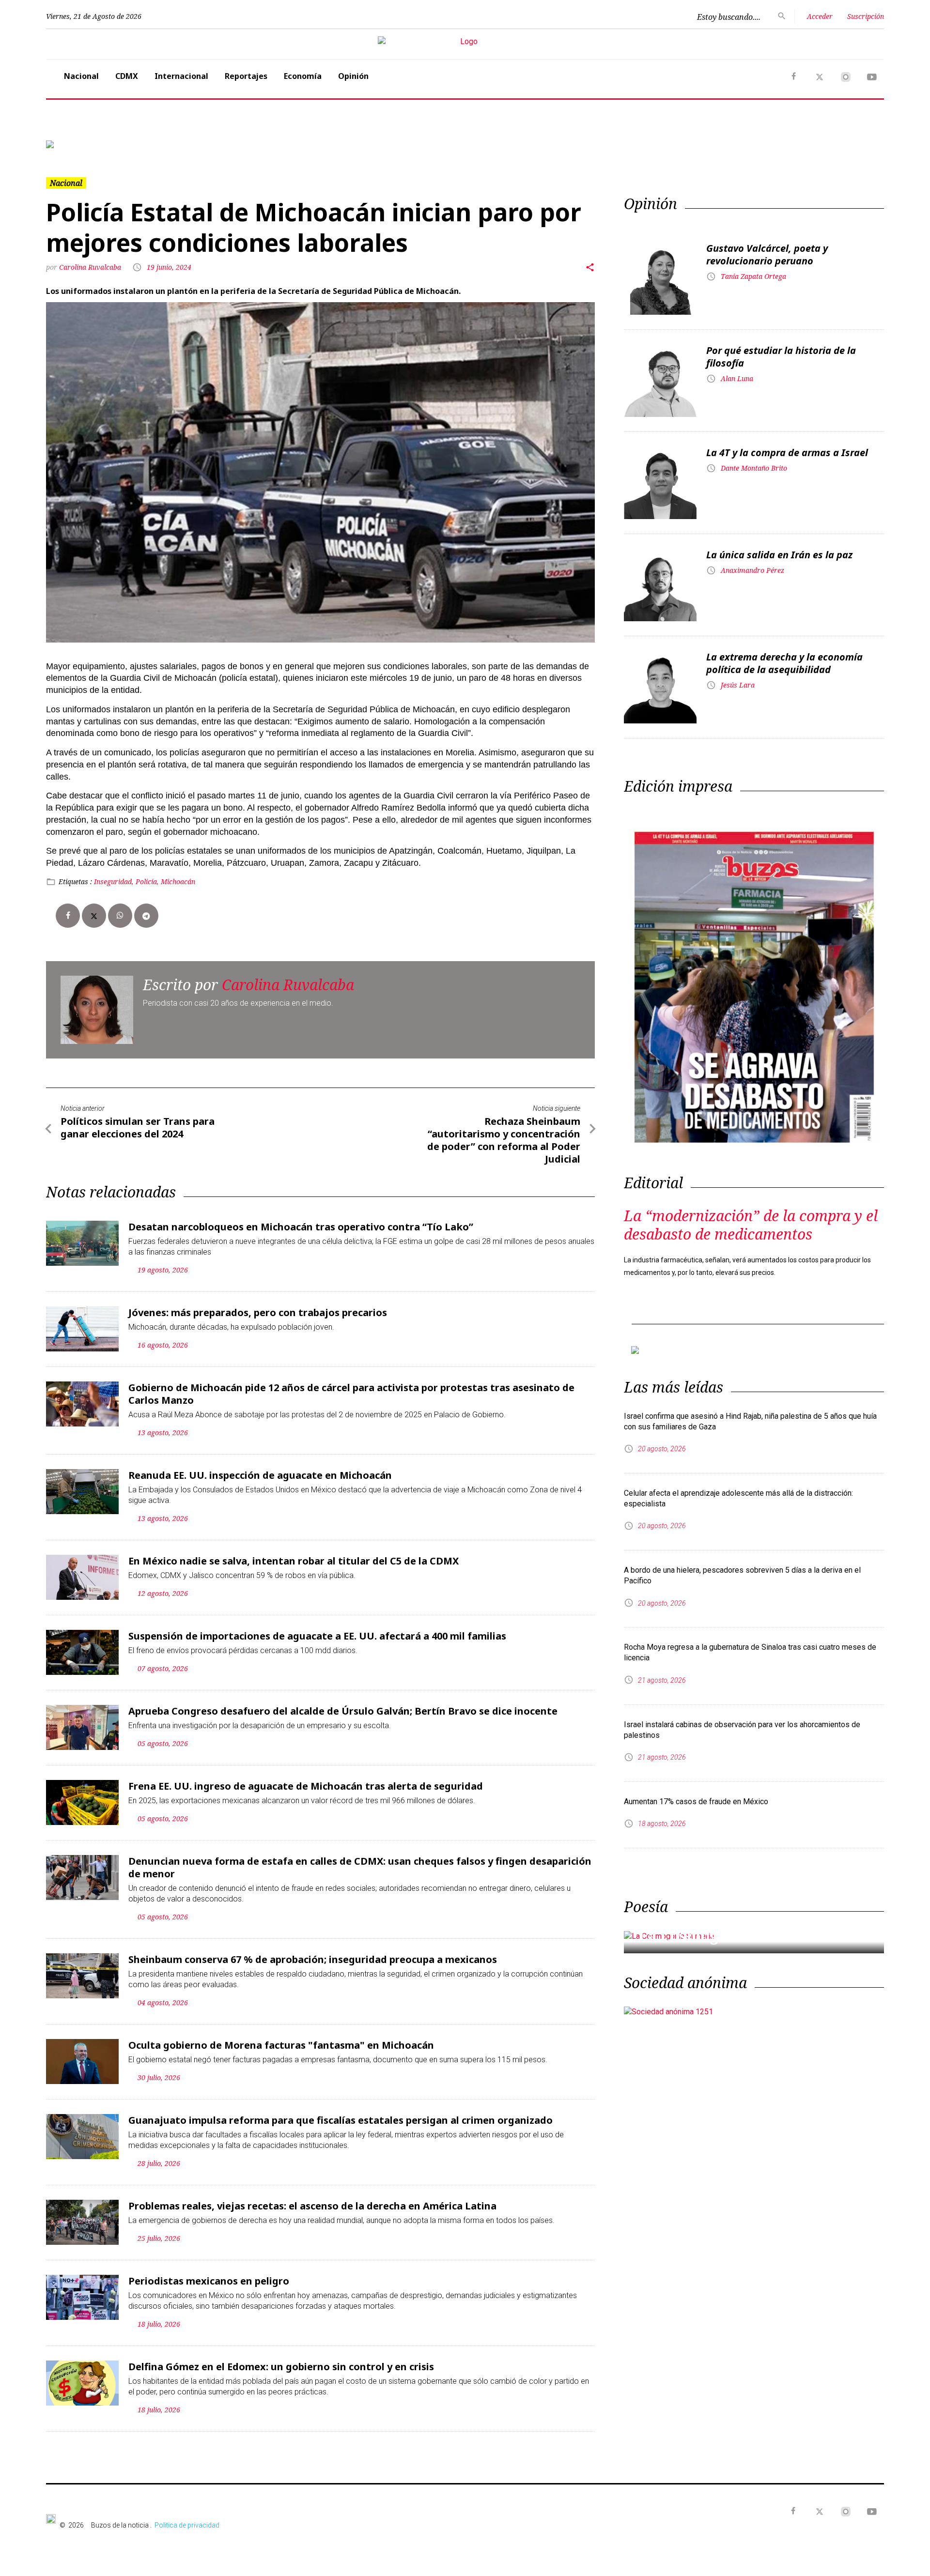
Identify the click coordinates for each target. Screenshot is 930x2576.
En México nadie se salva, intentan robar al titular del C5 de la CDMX (294, 1561)
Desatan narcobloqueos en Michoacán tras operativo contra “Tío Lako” (301, 1227)
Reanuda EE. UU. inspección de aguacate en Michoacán (260, 1475)
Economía (303, 76)
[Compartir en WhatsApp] (120, 916)
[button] (109, 144)
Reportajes (246, 76)
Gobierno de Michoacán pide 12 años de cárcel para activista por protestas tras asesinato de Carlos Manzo (351, 1394)
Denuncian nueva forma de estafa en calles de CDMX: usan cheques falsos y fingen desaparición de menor (360, 1867)
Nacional (81, 76)
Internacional (181, 76)
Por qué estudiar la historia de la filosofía (781, 357)
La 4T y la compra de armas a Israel (787, 452)
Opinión (353, 76)
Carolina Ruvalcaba (91, 267)
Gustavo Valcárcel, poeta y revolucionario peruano (767, 254)
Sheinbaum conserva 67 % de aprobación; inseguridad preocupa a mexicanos (313, 1959)
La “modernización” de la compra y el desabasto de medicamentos (751, 1225)
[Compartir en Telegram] (146, 916)
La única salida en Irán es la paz (779, 555)
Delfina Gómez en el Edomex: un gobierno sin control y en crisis (281, 2367)
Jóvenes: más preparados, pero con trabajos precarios (258, 1312)
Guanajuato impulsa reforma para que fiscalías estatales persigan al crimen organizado (341, 2120)
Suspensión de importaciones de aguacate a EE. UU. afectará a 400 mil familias (317, 1636)
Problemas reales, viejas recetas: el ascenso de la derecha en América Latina (312, 2206)
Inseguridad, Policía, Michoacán (145, 882)
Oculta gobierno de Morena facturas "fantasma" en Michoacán (281, 2045)
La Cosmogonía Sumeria (728, 1936)
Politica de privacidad (187, 2525)
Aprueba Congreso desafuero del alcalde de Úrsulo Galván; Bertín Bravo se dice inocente (343, 1711)
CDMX (127, 76)
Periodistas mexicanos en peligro (209, 2281)
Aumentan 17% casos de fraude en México (696, 1802)
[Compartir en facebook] (68, 916)
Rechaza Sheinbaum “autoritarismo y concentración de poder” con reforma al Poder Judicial (504, 1140)
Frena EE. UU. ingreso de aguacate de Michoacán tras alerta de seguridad (306, 1786)
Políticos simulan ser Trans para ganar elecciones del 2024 (138, 1127)
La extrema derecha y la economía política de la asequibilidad (784, 663)
